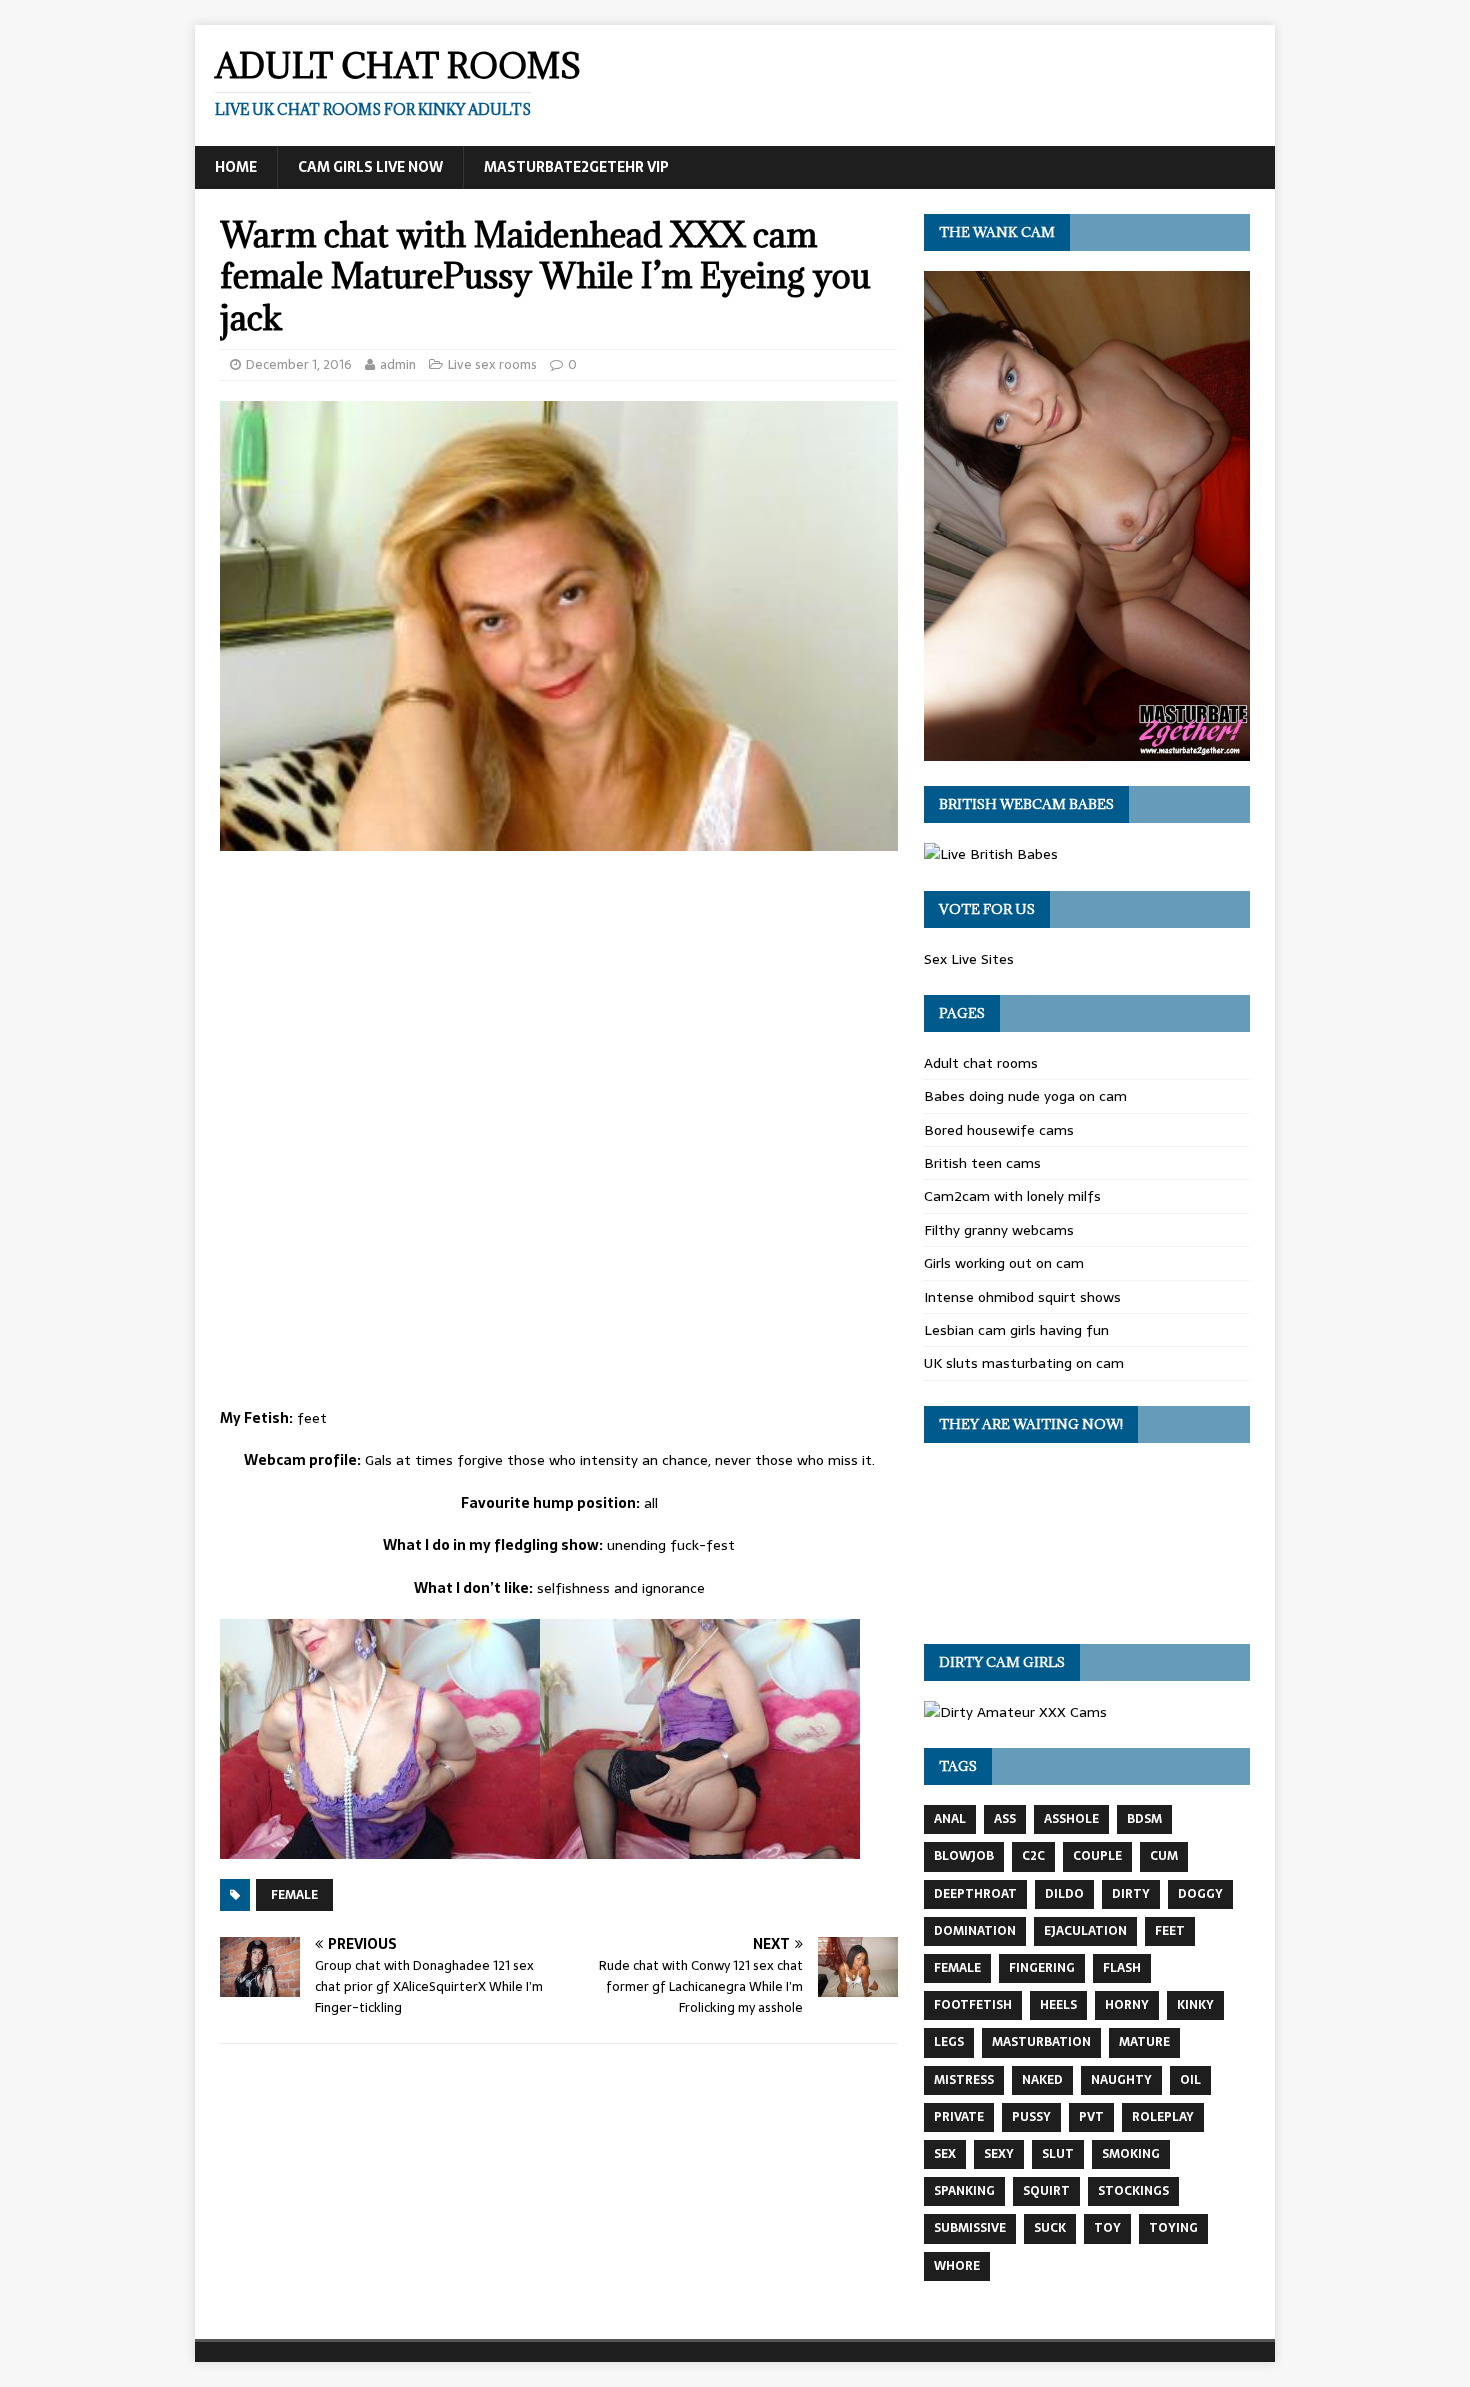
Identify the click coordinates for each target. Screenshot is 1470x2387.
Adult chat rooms (981, 1063)
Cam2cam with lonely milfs (1012, 1196)
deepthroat (975, 1894)
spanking (964, 2191)
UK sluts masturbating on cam (1024, 1363)
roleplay (1163, 2117)
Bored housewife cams (999, 1130)
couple (1097, 1856)
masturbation (1041, 2042)
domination (975, 1931)
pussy (1031, 2117)
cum (1164, 1856)
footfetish (973, 2005)
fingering (1042, 1968)
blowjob (964, 1856)
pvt (1091, 2117)
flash (1122, 1968)
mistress (964, 2080)
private (959, 2117)
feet (1170, 1931)
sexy (999, 2154)
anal (950, 1819)
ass (1005, 1819)
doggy (1200, 1894)
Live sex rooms (492, 364)
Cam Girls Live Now (370, 167)
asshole (1071, 1819)
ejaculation (1085, 1931)
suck (1050, 2228)
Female (294, 1895)
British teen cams (982, 1163)
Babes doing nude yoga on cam (1025, 1096)
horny (1127, 2005)
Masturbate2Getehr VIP (576, 167)
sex (945, 2154)
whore (957, 2266)
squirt (1046, 2191)
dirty (1131, 1894)
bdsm (1144, 1819)
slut (1058, 2154)
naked (1042, 2080)
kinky (1195, 2005)
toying (1173, 2228)
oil (1190, 2080)
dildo (1064, 1894)
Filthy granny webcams (999, 1230)
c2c (1033, 1856)
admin (398, 364)
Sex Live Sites (969, 959)
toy (1107, 2228)
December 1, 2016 (299, 364)
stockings (1133, 2191)
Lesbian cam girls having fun (1016, 1330)
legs (949, 2042)
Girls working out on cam (1004, 1263)
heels (1058, 2005)
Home (236, 167)
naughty (1121, 2080)
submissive (970, 2228)
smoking (1131, 2154)
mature (1144, 2042)
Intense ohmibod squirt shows (1022, 1297)
